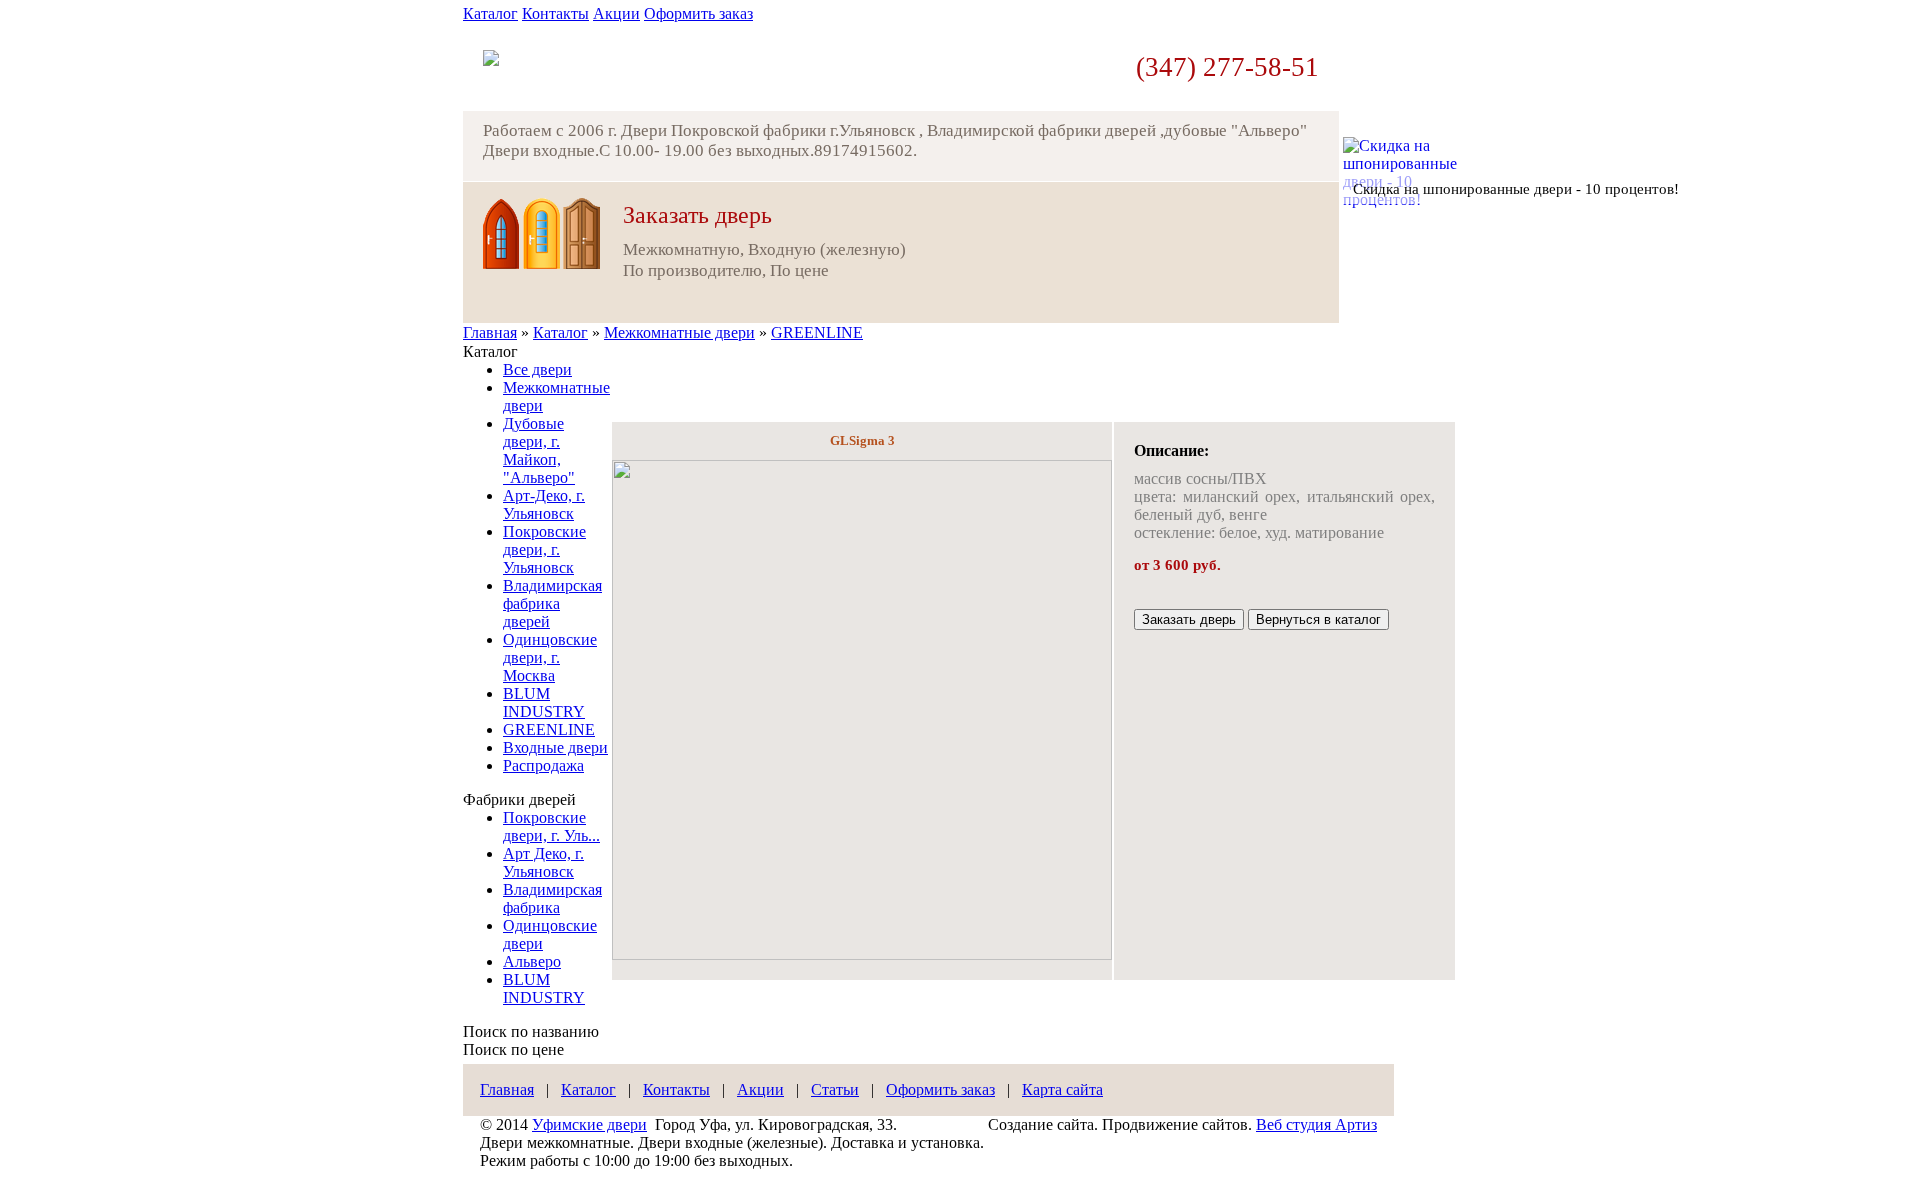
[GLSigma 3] (862, 954)
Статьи (835, 1089)
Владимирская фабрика (552, 898)
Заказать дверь (1189, 619)
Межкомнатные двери (679, 332)
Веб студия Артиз (1316, 1124)
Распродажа (543, 765)
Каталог (490, 13)
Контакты (555, 13)
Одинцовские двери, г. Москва (550, 657)
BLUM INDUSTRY (544, 702)
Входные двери (555, 747)
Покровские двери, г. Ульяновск (544, 549)
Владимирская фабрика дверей (552, 603)
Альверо (532, 961)
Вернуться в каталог (1318, 619)
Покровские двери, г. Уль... (551, 826)
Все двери (537, 369)
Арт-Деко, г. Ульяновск (544, 504)
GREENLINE (817, 332)
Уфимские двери (589, 1124)
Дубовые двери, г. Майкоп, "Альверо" (539, 450)
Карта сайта (1062, 1089)
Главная (490, 332)
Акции (616, 13)
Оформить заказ (698, 13)
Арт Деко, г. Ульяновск (543, 862)
